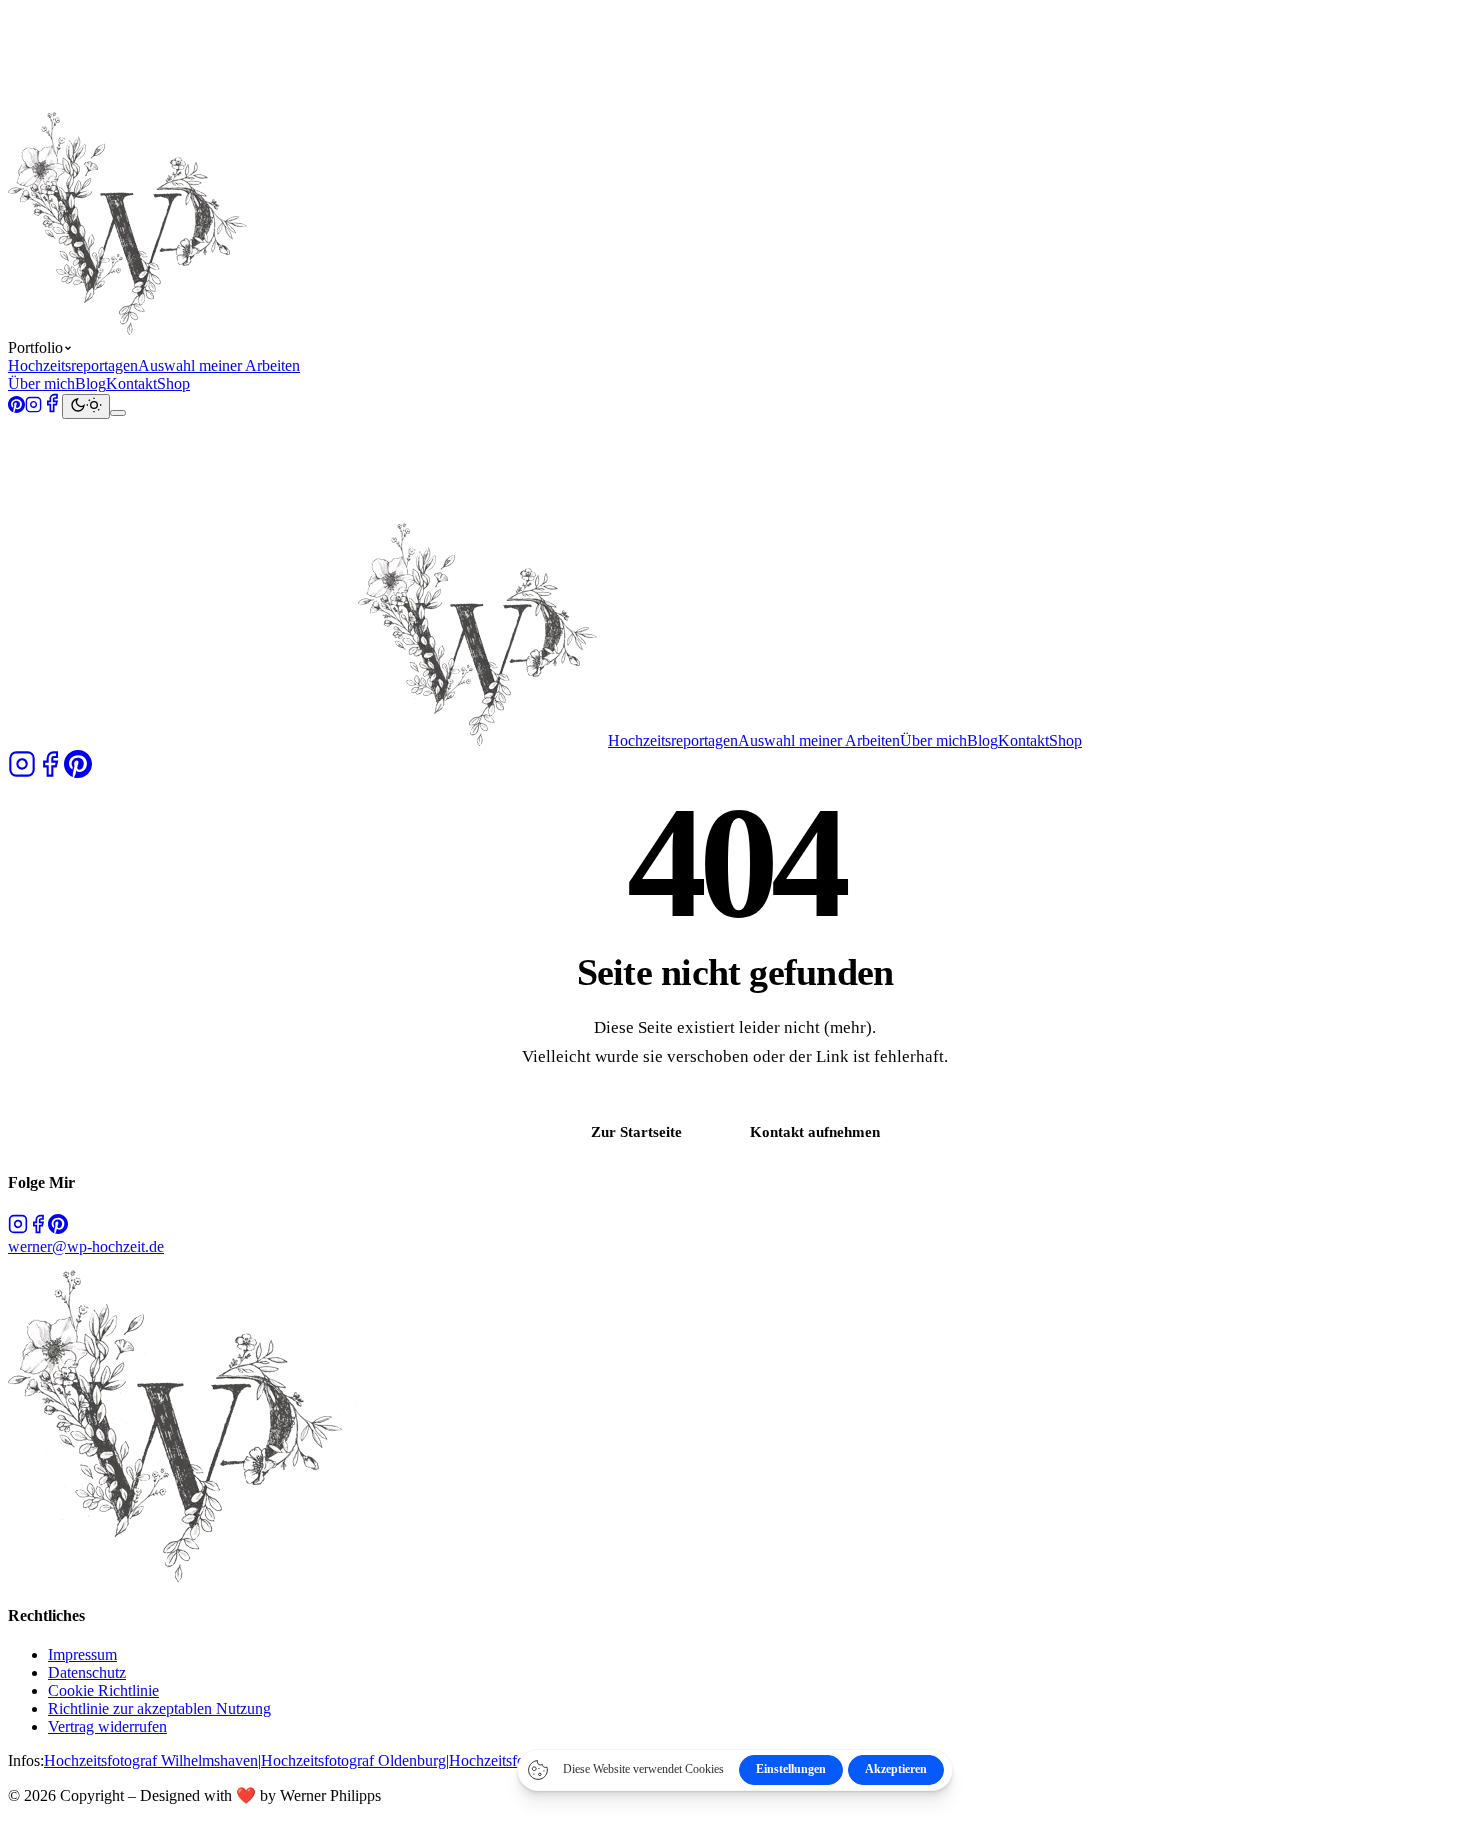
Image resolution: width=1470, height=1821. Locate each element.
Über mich (41, 383)
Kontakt (131, 383)
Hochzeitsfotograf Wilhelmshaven (151, 1760)
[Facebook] (52, 407)
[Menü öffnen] (118, 413)
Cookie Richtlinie (103, 1690)
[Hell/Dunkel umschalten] (86, 406)
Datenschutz (87, 1672)
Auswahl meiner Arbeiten (219, 365)
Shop (173, 383)
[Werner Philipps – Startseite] (308, 329)
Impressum (82, 1654)
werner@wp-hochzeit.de (86, 1246)
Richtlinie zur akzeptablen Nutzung (159, 1708)
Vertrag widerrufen (107, 1726)
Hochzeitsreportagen (73, 365)
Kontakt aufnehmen (815, 1131)
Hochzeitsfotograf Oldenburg (353, 1760)
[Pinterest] (16, 407)
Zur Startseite (636, 1131)
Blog (90, 383)
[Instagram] (33, 407)
